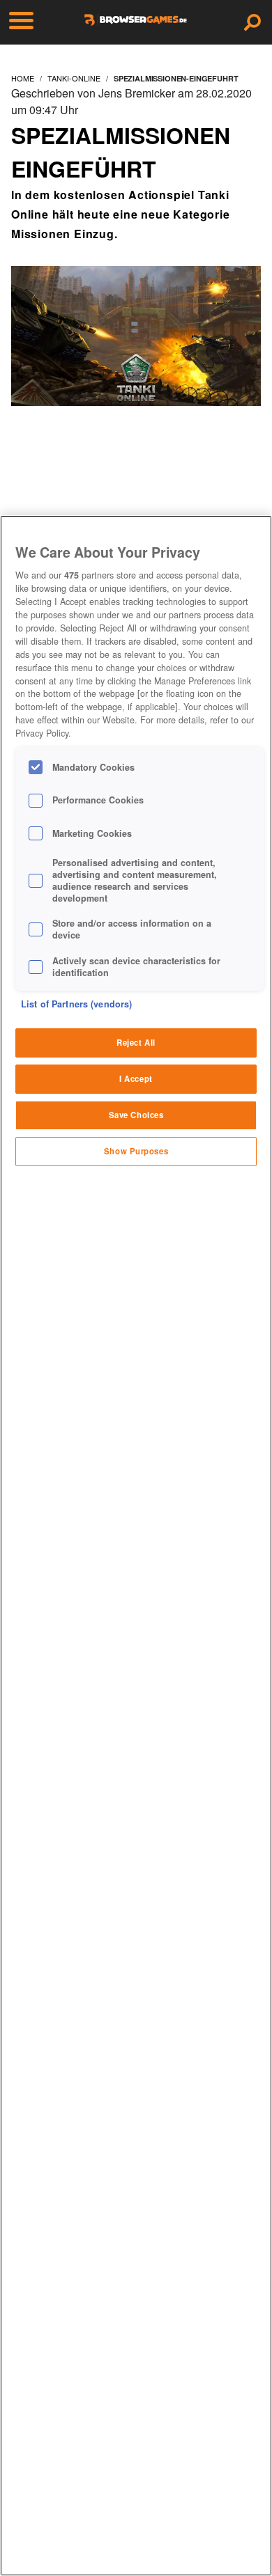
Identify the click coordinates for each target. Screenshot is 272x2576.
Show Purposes (136, 1151)
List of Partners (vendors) (76, 1004)
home (23, 78)
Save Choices (136, 1115)
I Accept (136, 1078)
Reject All (136, 1042)
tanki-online (74, 78)
